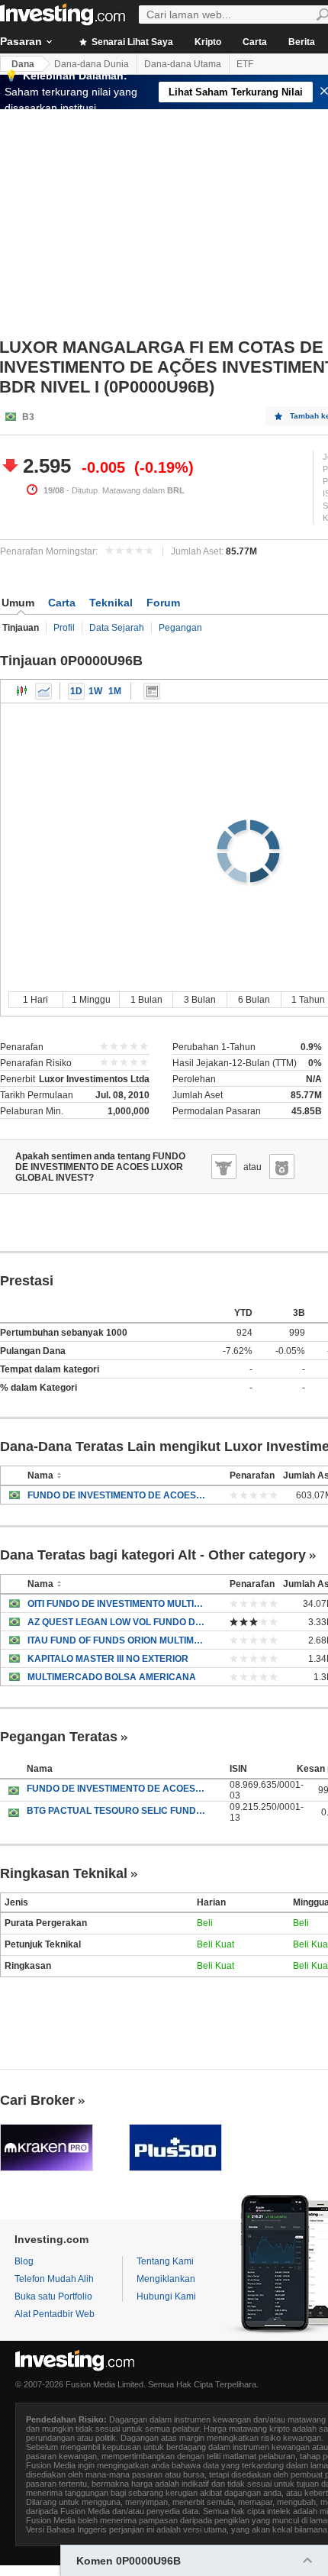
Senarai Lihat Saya (131, 42)
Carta (255, 42)
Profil (64, 628)
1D (76, 691)
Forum (163, 603)
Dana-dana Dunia (92, 64)
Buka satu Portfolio (53, 2296)
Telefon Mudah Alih (54, 2279)
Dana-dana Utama (183, 64)
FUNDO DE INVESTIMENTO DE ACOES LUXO (117, 1495)
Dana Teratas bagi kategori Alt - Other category (153, 1555)
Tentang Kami (165, 2261)
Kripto (208, 42)
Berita (302, 42)
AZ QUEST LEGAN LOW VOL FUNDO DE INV (117, 1622)
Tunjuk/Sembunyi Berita (152, 691)
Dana (23, 64)
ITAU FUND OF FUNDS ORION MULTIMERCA (117, 1640)
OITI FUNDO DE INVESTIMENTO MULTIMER (117, 1604)
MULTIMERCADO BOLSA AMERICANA (112, 1677)
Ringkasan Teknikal (64, 1873)
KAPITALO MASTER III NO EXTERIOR (108, 1659)
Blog (24, 2261)
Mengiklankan (166, 2279)
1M (115, 691)
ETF (245, 64)
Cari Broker (37, 2100)
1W (95, 691)
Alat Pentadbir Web (55, 2314)
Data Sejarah (117, 628)
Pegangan (180, 628)
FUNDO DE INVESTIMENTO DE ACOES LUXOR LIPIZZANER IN (117, 1789)
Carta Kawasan (43, 691)
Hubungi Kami (166, 2296)
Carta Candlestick (22, 691)
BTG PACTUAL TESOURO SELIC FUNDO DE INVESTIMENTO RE (117, 1811)
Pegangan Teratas (59, 1737)
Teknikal (111, 603)
